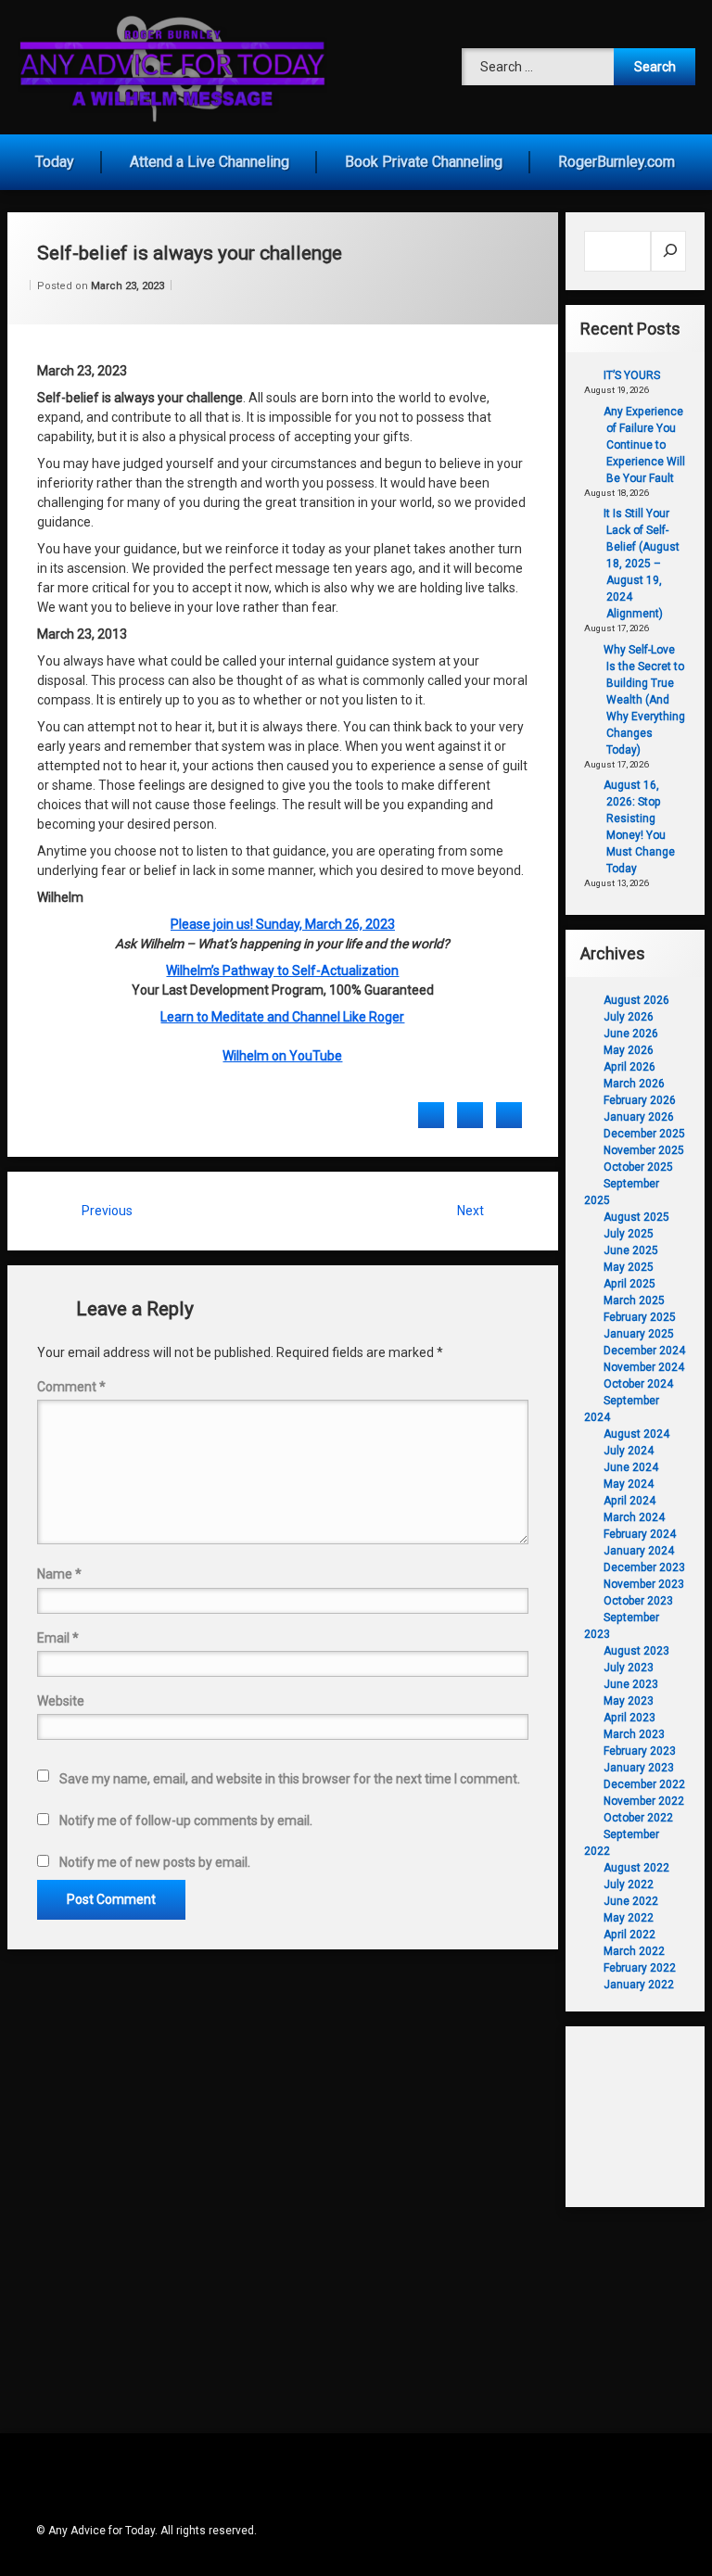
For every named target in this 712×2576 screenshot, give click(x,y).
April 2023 (629, 1718)
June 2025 (631, 1250)
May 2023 (629, 1701)
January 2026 (639, 1117)
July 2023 (629, 1668)
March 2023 (634, 1734)
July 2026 (629, 1017)
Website (61, 1701)
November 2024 (644, 1367)
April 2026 (629, 1067)
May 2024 (629, 1484)
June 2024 (631, 1467)
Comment (71, 1387)
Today (55, 162)
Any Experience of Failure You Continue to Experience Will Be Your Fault (644, 445)
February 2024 (640, 1534)
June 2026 (631, 1034)
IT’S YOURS (632, 375)
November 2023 (644, 1584)
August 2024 (636, 1434)
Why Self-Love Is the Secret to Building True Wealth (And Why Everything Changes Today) (644, 700)
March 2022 (634, 1951)
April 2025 (629, 1284)
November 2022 (644, 1801)
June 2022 (631, 1901)
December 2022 (644, 1784)
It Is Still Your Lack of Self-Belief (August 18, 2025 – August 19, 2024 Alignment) (642, 564)
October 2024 (638, 1384)
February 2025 (640, 1317)
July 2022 (629, 1884)
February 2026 (640, 1100)
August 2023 (636, 1651)
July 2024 (629, 1451)
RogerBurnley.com (617, 162)
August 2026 (636, 1000)
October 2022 (638, 1818)
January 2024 (639, 1551)
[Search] (669, 251)
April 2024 (629, 1501)
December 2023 (644, 1567)
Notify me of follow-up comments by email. (186, 1821)
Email (58, 1638)
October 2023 (638, 1601)
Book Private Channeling (424, 162)
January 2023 (639, 1768)
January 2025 (639, 1334)
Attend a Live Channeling (210, 162)
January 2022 (639, 1985)
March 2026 (634, 1084)
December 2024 (644, 1351)
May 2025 (629, 1267)
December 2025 (644, 1134)
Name (59, 1574)
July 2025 (629, 1234)
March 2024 (634, 1517)
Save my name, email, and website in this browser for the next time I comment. (290, 1779)
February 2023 (640, 1751)
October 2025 (638, 1167)
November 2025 (644, 1150)
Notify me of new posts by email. (155, 1862)
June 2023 (631, 1684)
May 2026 (629, 1050)
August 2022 (636, 1868)
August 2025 (636, 1217)
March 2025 (634, 1301)
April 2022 (629, 1935)
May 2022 (629, 1918)
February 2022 (640, 1968)
